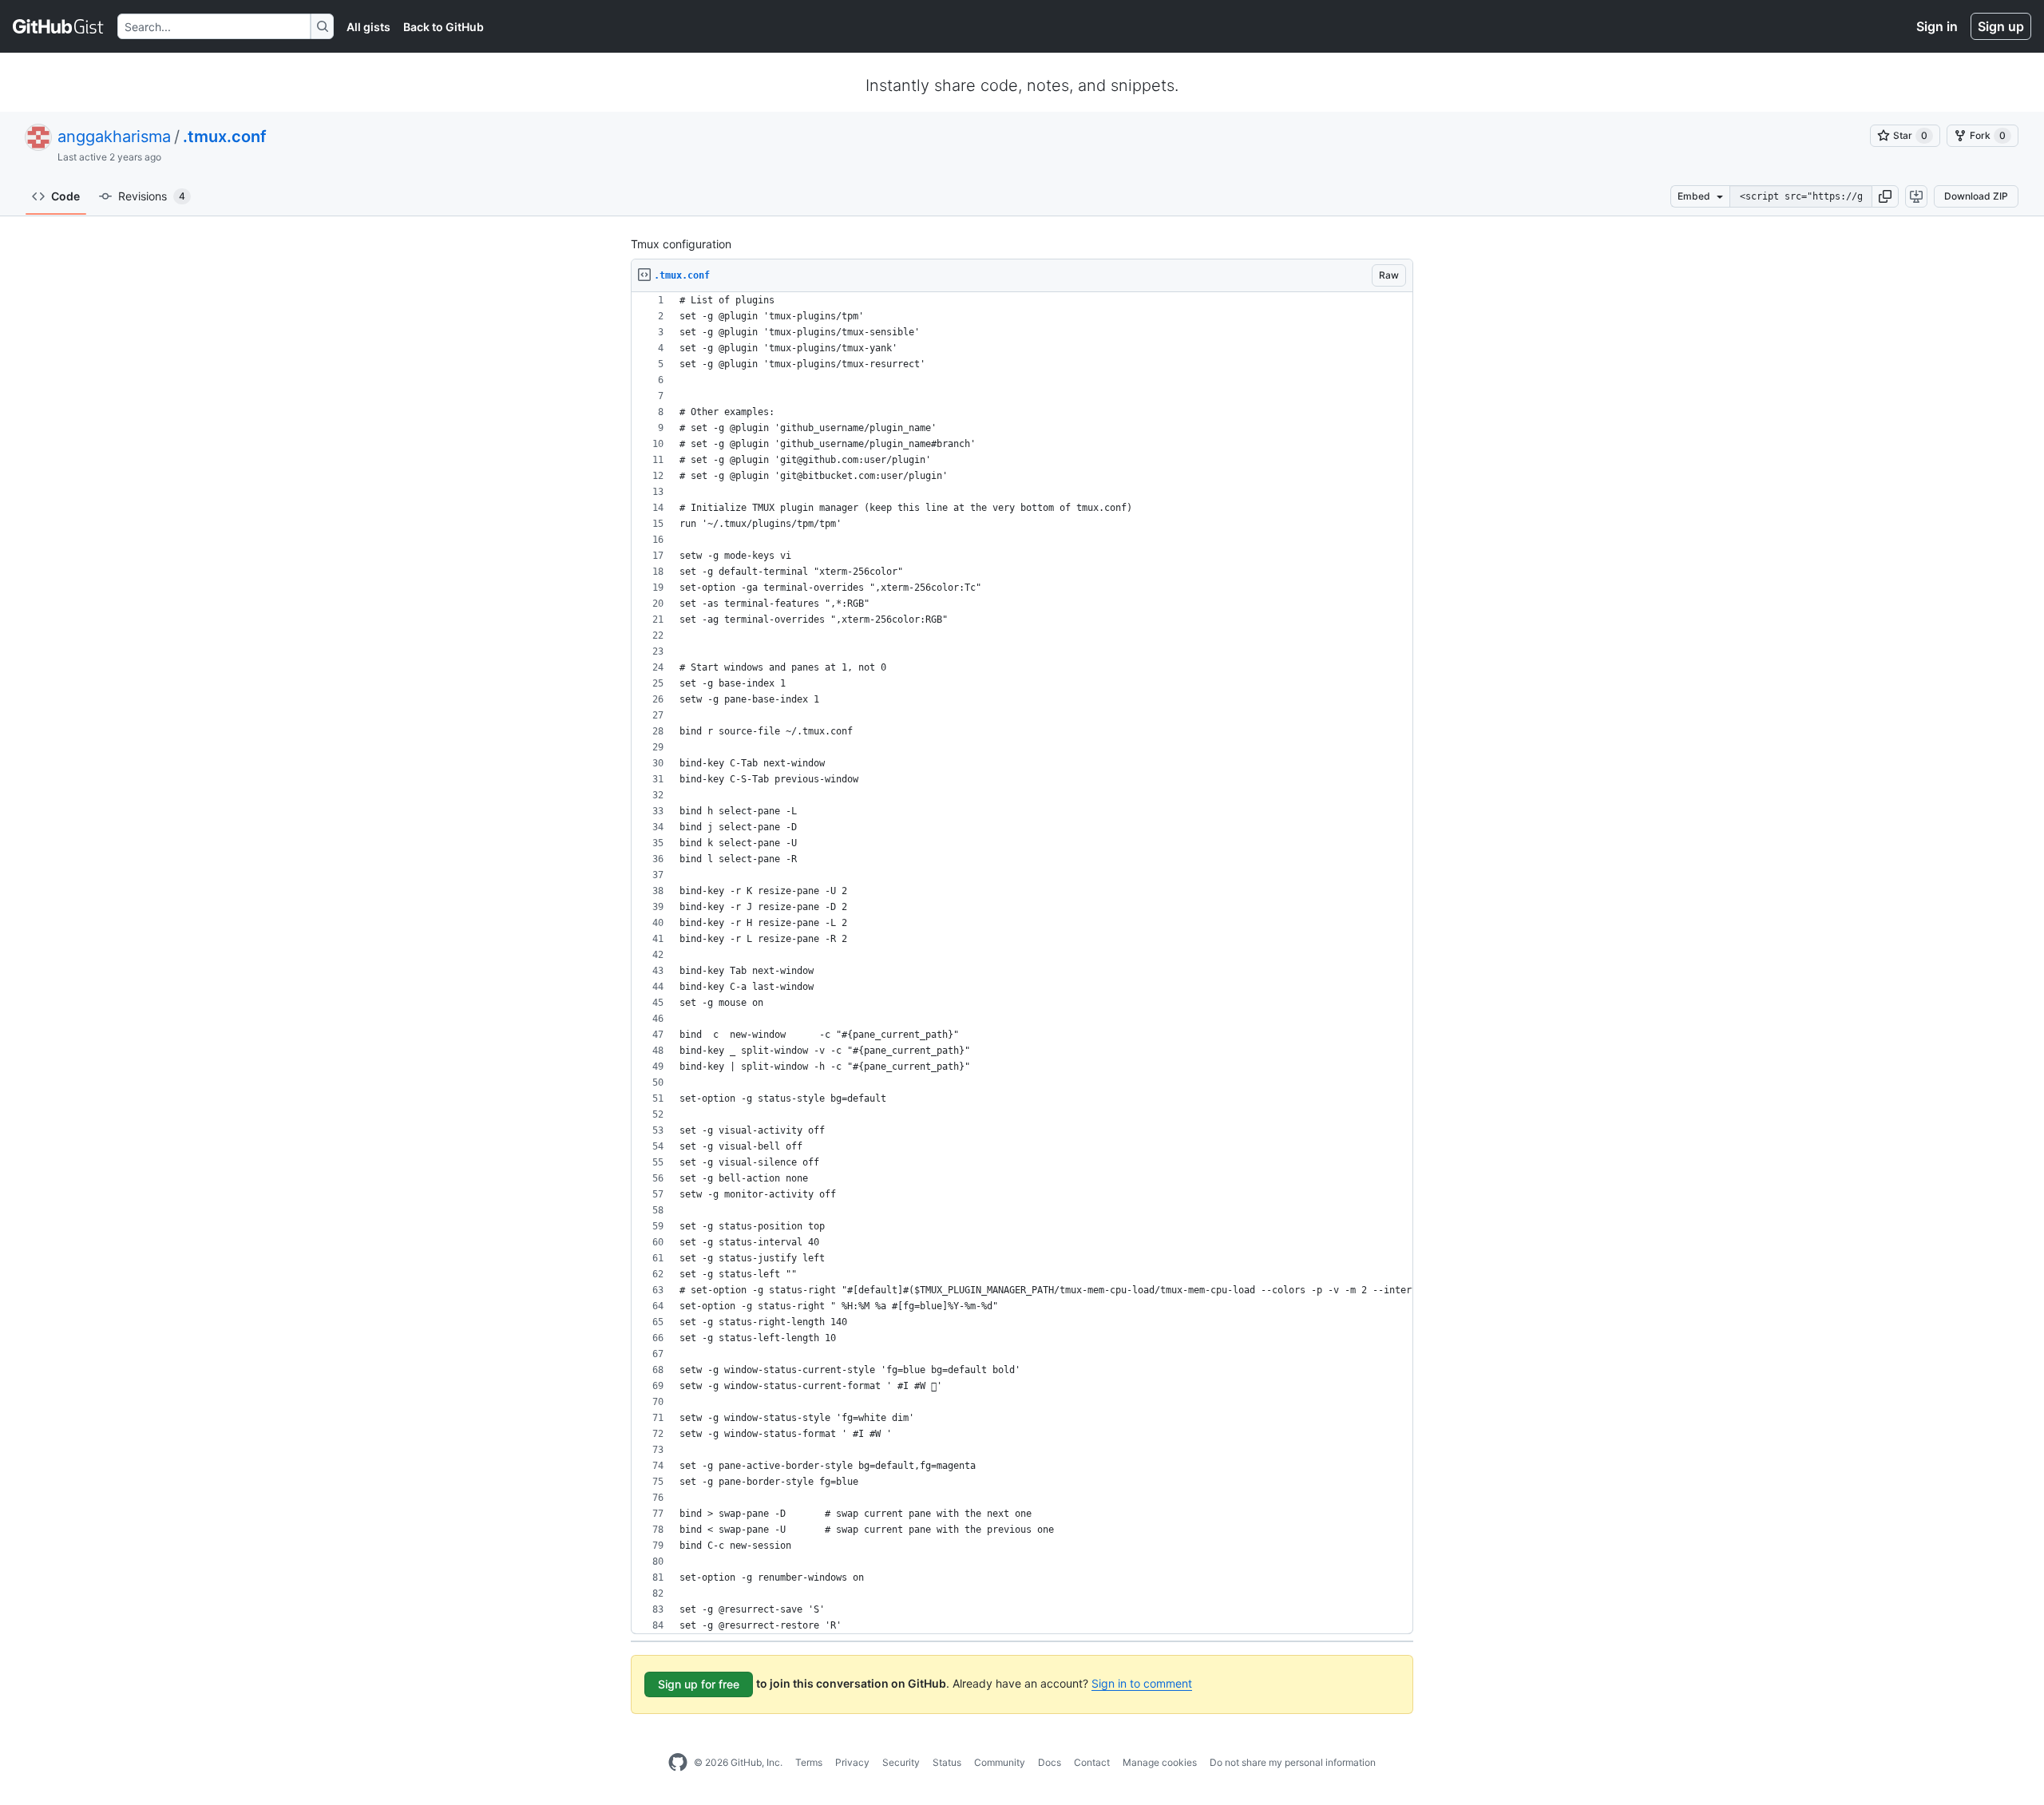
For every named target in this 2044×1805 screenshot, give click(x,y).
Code (65, 196)
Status (947, 1762)
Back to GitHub (444, 27)
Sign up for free (699, 1684)
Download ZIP (1976, 196)
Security (901, 1762)
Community (1000, 1762)
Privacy (852, 1762)
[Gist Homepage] (59, 26)
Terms (809, 1762)
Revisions (152, 196)
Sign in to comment (1142, 1683)
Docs (1050, 1762)
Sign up (2001, 26)
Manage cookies (1160, 1762)
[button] (1885, 196)
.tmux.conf (225, 137)
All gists (368, 27)
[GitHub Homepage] (678, 1763)
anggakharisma (114, 137)
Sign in (1937, 26)
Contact (1092, 1762)
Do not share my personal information (1293, 1762)
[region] (1022, 963)
